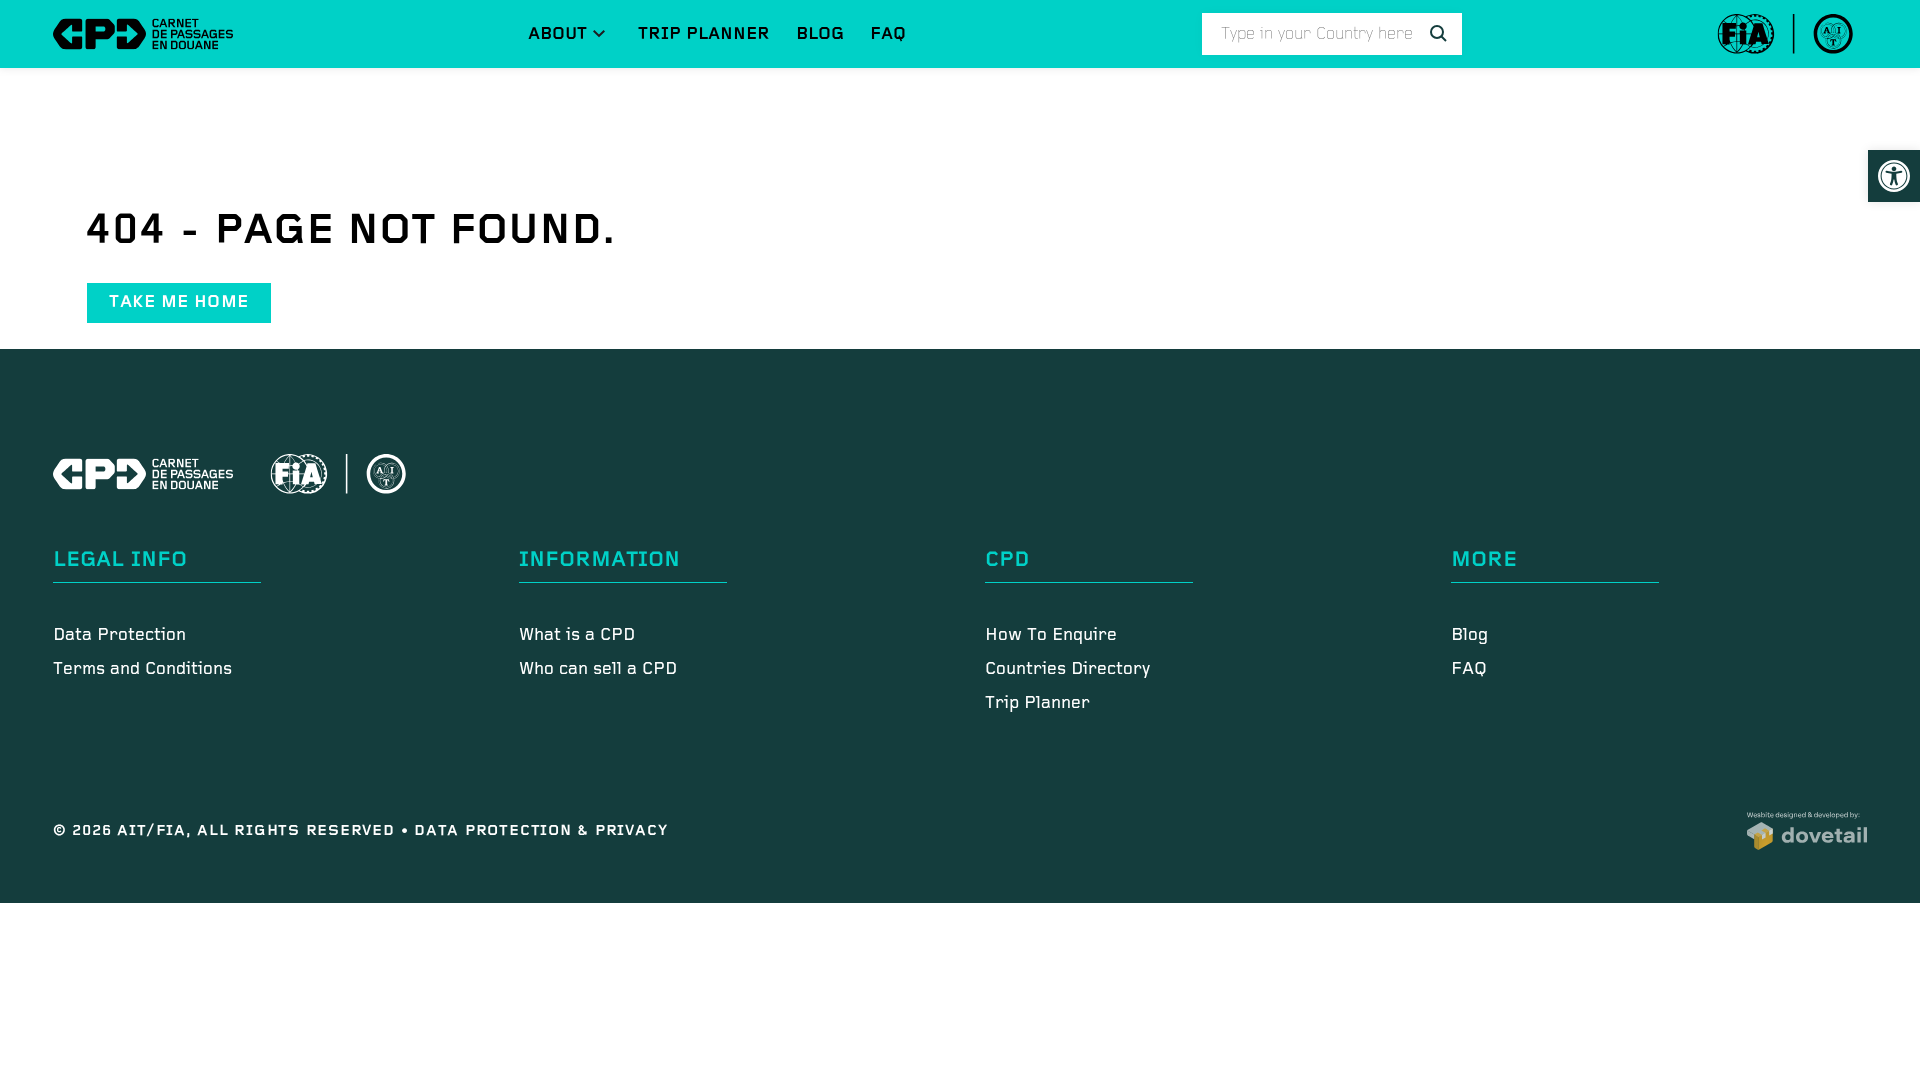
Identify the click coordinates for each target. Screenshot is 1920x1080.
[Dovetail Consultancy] (1807, 831)
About (557, 34)
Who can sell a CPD (598, 669)
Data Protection (119, 635)
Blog (820, 34)
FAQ (888, 34)
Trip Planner (704, 34)
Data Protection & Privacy (540, 830)
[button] (1894, 176)
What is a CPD (577, 635)
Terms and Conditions (142, 669)
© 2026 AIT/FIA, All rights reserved (227, 830)
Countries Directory (1067, 669)
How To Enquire (1051, 635)
